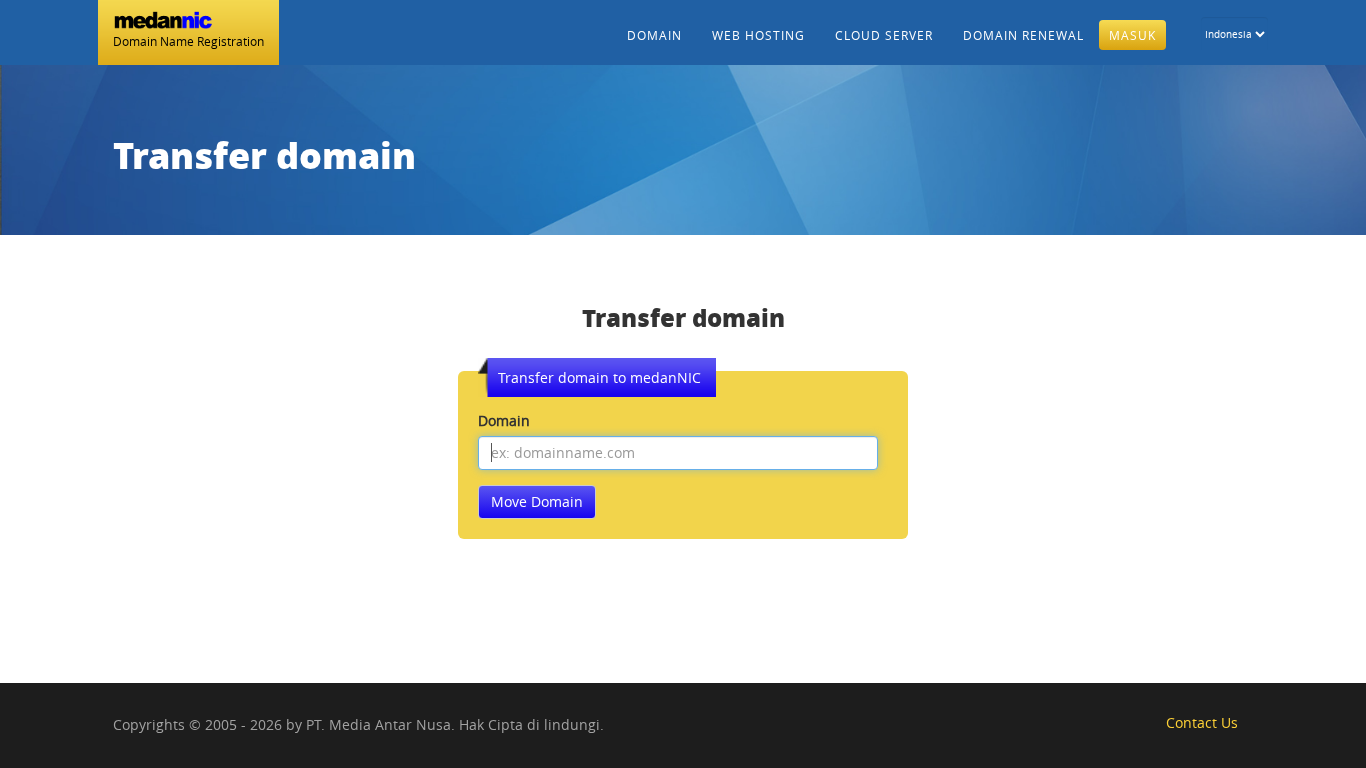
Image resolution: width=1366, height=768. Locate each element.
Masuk (1132, 35)
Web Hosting (758, 35)
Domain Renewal (1023, 35)
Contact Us (1202, 722)
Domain (654, 35)
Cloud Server (884, 35)
